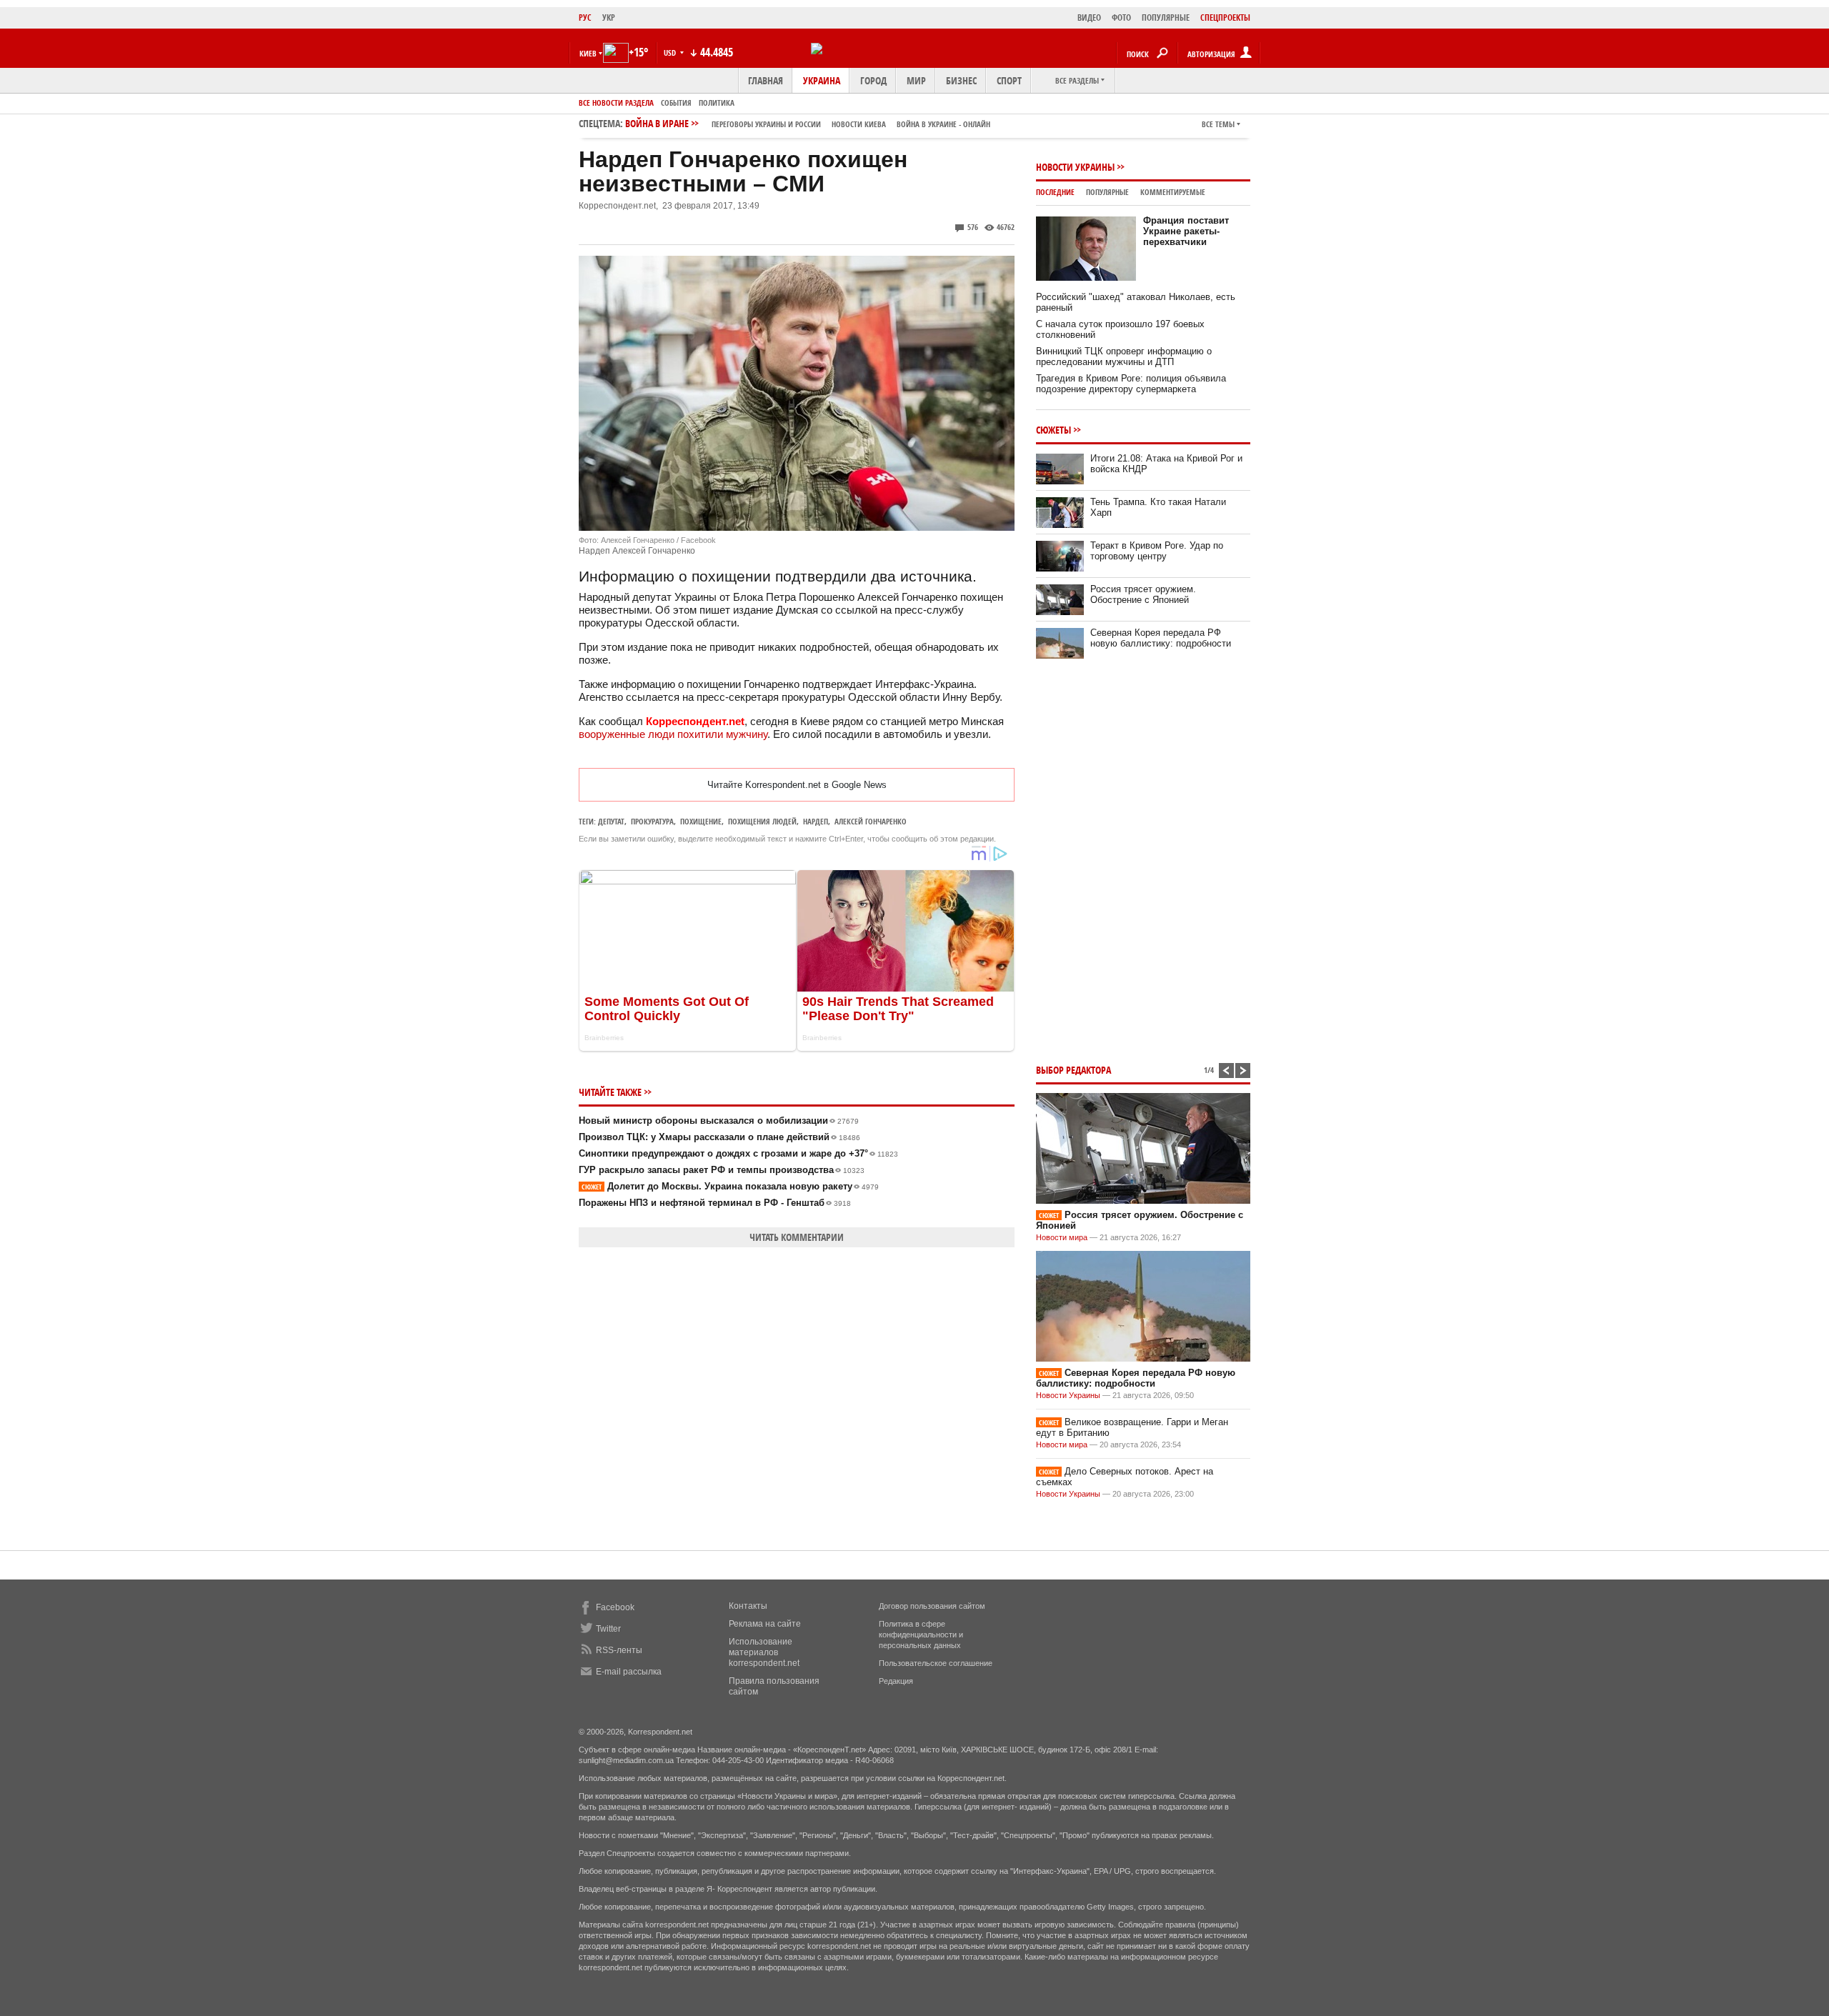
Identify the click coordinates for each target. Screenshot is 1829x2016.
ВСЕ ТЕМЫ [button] (1218, 124)
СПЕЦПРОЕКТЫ (1225, 18)
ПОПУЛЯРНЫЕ (1166, 18)
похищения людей (762, 821)
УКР (609, 18)
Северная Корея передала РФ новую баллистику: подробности (1161, 638)
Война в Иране (808, 123)
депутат (611, 821)
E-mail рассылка (629, 1672)
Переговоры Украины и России (766, 124)
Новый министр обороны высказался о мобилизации (719, 1121)
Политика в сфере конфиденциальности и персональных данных (921, 1635)
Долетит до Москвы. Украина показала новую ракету (730, 1186)
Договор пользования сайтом (932, 1606)
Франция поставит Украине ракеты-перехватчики (1186, 231)
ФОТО (1121, 18)
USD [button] (671, 53)
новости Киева (859, 124)
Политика (717, 103)
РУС (585, 18)
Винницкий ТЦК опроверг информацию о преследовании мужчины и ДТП (1124, 356)
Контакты (748, 1606)
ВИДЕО (1089, 18)
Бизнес (961, 80)
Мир (916, 80)
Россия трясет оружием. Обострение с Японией (1143, 594)
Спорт (1009, 80)
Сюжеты (1053, 430)
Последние (1055, 192)
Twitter (608, 1629)
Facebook (615, 1607)
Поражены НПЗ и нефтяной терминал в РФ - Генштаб (715, 1203)
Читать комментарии (797, 1237)
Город (873, 80)
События (676, 103)
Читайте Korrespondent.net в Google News (797, 785)
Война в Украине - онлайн (943, 124)
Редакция (896, 1681)
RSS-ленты (619, 1650)
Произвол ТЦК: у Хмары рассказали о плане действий (719, 1137)
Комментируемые (1173, 192)
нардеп (816, 821)
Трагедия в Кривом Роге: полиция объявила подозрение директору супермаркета (1131, 384)
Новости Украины (1075, 167)
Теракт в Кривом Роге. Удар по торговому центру (1157, 551)
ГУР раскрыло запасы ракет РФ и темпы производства (722, 1170)
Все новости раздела (616, 103)
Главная (766, 80)
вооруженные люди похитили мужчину (673, 734)
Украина (822, 80)
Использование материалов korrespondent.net (764, 1652)
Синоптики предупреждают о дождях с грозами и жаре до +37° (738, 1153)
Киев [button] (588, 53)
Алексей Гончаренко (871, 821)
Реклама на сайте (765, 1624)
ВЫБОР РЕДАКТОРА (1073, 1070)
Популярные (1107, 192)
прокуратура (652, 821)
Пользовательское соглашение (936, 1663)
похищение (701, 821)
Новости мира (1062, 1237)
